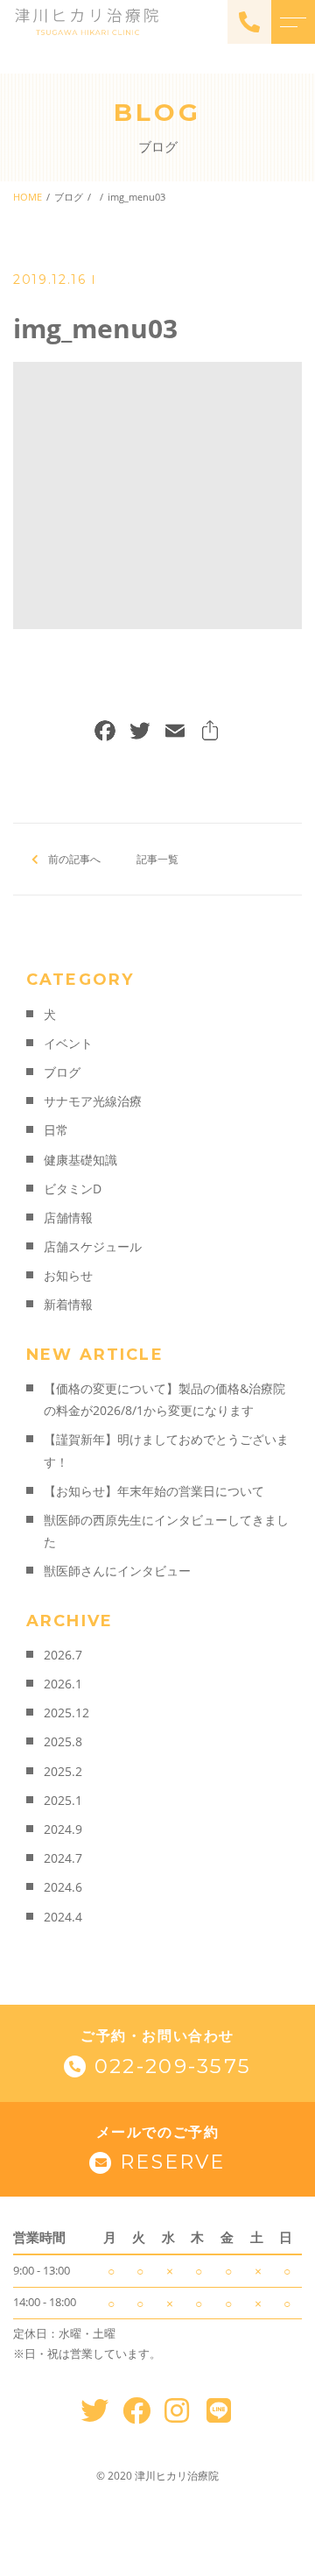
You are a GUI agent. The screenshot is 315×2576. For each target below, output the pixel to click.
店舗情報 (68, 1217)
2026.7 (63, 1655)
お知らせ (68, 1275)
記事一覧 (157, 859)
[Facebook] (105, 732)
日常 (56, 1130)
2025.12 (66, 1713)
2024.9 (63, 1829)
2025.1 (63, 1800)
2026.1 (63, 1684)
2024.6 (63, 1887)
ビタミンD (73, 1189)
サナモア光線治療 (93, 1101)
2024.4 (63, 1917)
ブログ (62, 1072)
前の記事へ (74, 859)
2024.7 (63, 1858)
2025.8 (63, 1741)
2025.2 (63, 1771)
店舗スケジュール (93, 1246)
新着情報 (68, 1304)
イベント (68, 1043)
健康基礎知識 (80, 1160)
